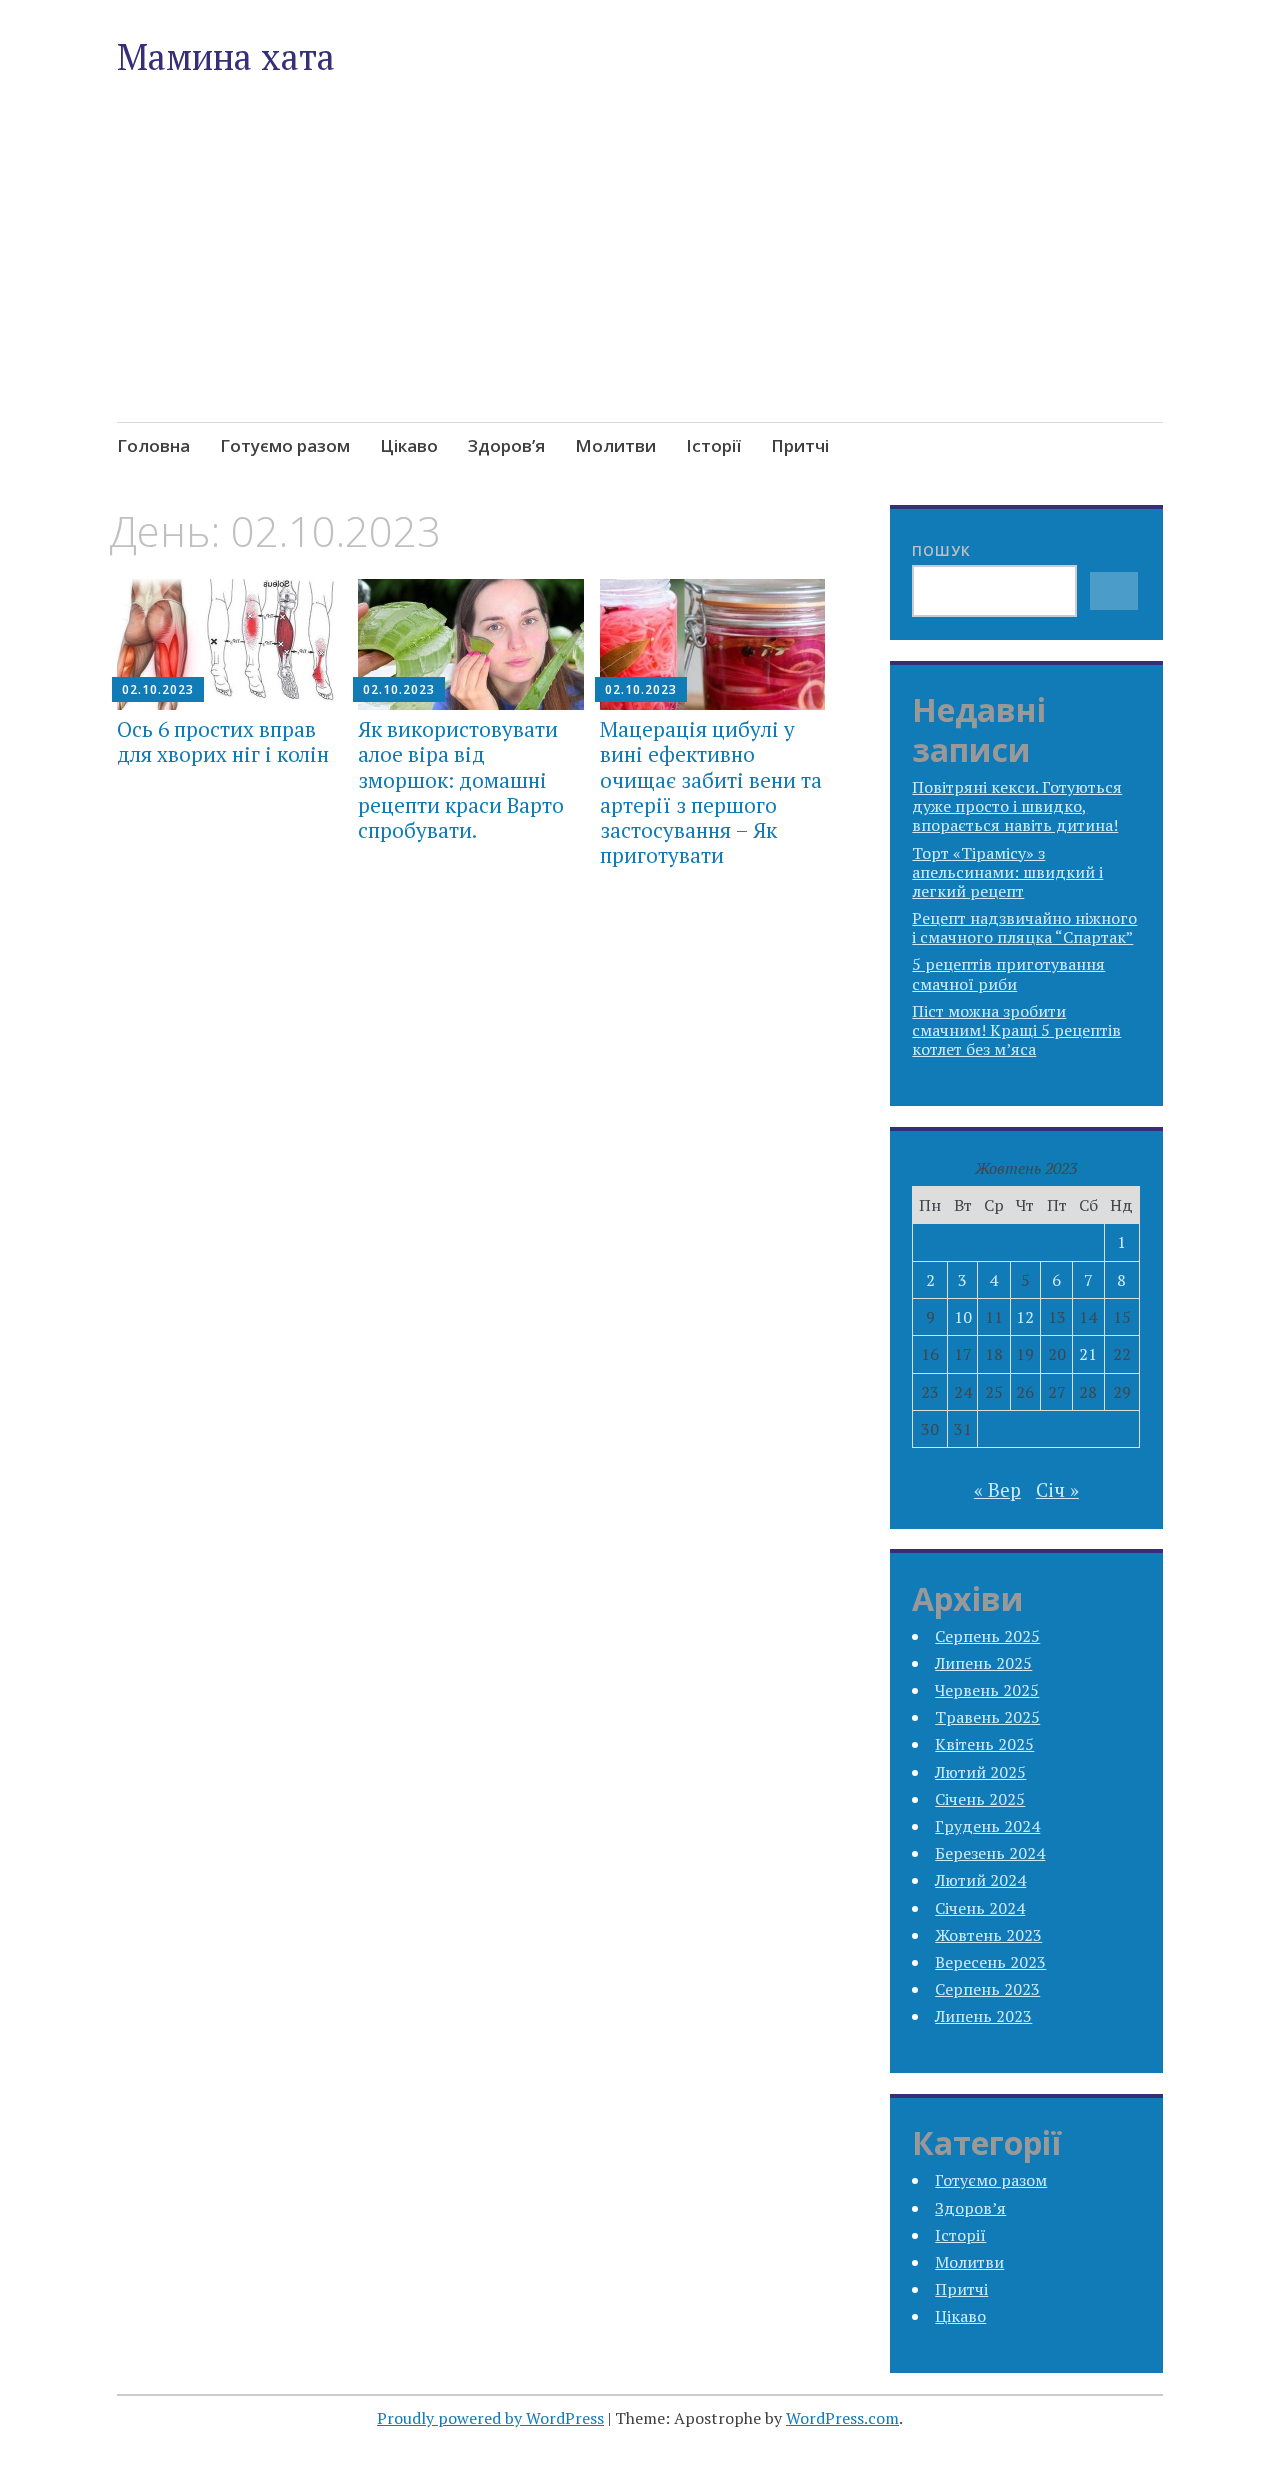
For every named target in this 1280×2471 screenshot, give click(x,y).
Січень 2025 (980, 1799)
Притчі (800, 445)
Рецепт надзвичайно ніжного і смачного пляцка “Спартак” (1024, 927)
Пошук (941, 550)
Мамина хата (226, 56)
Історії (713, 445)
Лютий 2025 (980, 1772)
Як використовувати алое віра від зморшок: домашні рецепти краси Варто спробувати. (461, 779)
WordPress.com (842, 2418)
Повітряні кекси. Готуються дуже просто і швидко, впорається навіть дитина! (1017, 806)
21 (1088, 1354)
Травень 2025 (987, 1717)
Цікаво (409, 445)
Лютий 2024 (980, 1880)
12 (1025, 1317)
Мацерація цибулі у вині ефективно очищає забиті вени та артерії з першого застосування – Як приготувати (711, 792)
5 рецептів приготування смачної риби (1008, 973)
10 (963, 1317)
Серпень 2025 (987, 1636)
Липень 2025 (983, 1663)
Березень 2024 (990, 1853)
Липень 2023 (983, 2016)
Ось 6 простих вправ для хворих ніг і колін (223, 741)
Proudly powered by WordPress (490, 2418)
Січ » (1057, 1489)
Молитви (615, 445)
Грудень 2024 (987, 1826)
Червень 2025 (987, 1690)
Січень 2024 (980, 1908)
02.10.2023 (158, 689)
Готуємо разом (285, 445)
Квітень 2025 (984, 1744)
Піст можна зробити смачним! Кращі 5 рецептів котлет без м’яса (1016, 1030)
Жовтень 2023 (988, 1935)
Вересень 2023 (990, 1962)
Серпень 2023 (987, 1989)
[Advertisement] (640, 296)
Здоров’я (506, 445)
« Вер (997, 1489)
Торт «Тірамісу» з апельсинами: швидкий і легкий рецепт (1007, 872)
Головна (153, 445)
